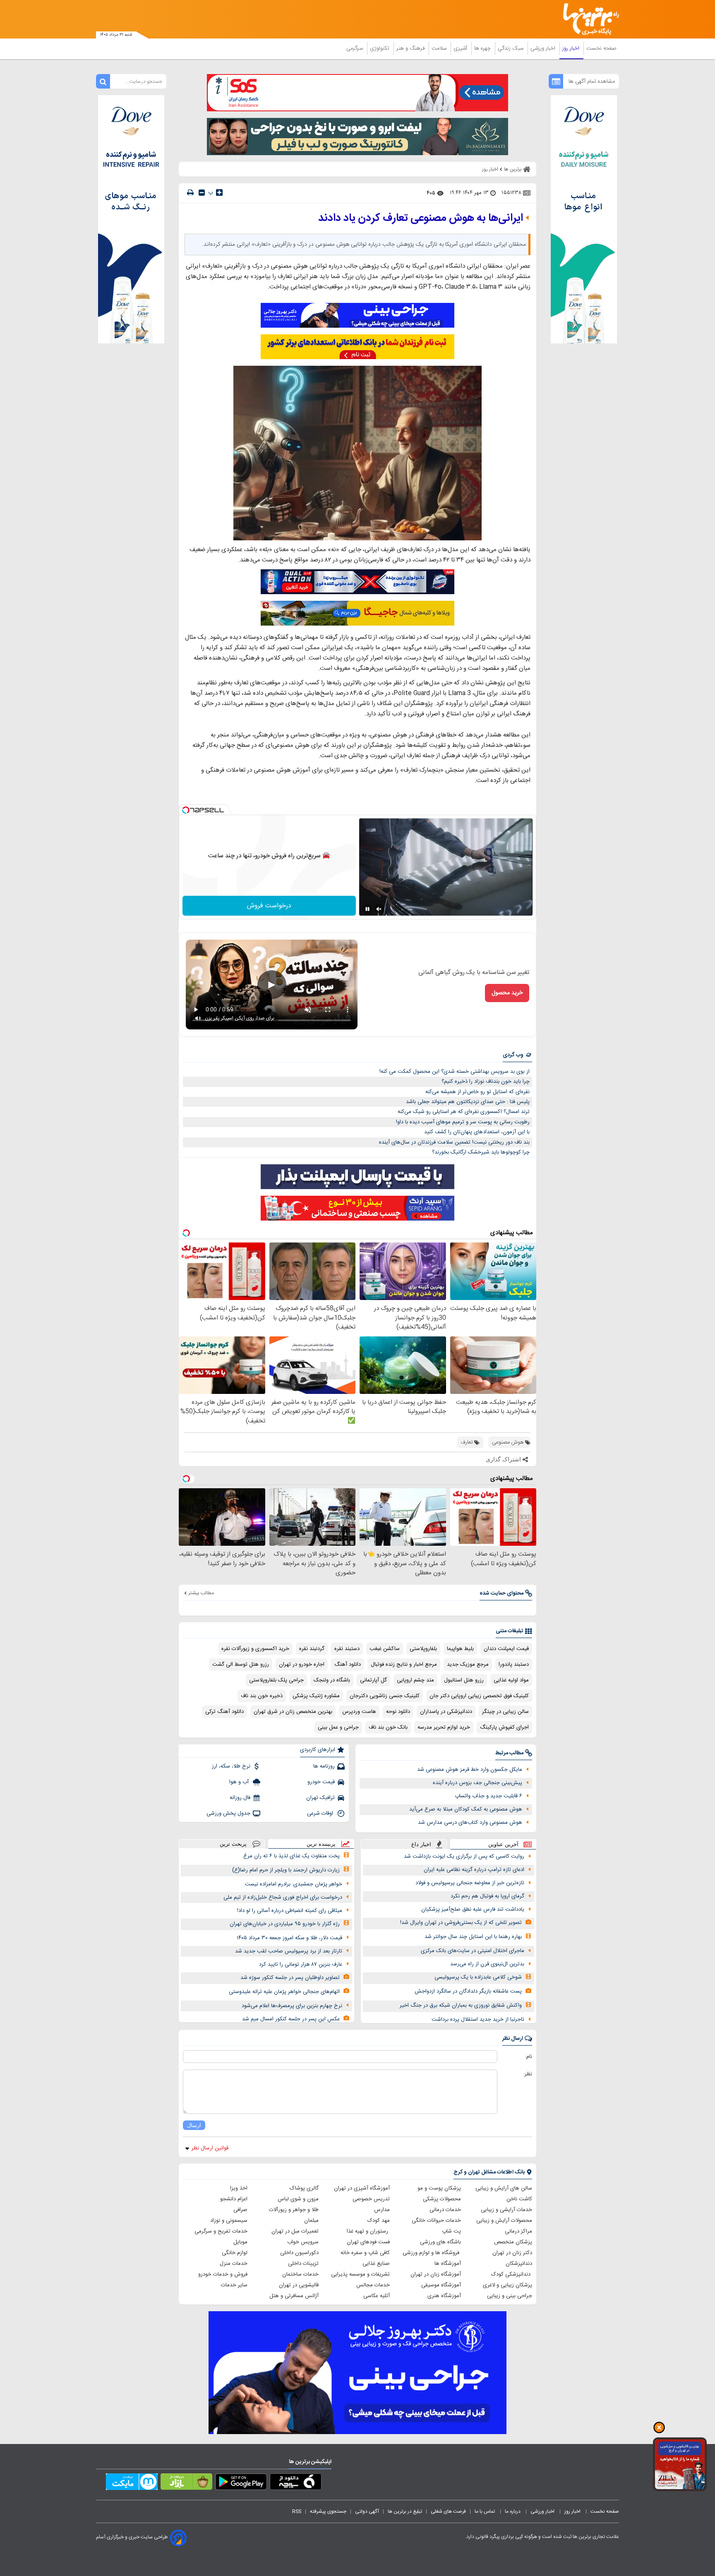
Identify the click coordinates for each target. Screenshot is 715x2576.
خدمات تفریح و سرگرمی (221, 2231)
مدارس (382, 2210)
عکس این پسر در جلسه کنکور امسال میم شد (291, 2019)
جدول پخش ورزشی (228, 1813)
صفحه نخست (601, 48)
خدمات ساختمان (300, 2274)
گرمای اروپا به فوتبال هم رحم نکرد (487, 1896)
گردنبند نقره (312, 1649)
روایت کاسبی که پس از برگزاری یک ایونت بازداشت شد (464, 1856)
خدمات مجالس (373, 2285)
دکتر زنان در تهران (512, 2253)
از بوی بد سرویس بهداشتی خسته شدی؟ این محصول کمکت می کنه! (455, 1072)
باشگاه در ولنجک (332, 1680)
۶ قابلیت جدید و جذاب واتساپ (488, 1796)
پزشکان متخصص (513, 2242)
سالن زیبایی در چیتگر (505, 1712)
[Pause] (367, 909)
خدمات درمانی (445, 2210)
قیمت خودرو (321, 1782)
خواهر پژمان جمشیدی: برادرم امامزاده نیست (294, 1884)
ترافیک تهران (320, 1798)
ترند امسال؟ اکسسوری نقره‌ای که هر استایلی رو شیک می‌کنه (464, 1112)
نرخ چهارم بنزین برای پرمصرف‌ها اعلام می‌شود (292, 2006)
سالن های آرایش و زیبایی (504, 2188)
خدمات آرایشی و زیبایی (506, 2210)
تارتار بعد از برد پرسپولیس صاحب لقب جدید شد (289, 1951)
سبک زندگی (511, 48)
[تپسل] (186, 810)
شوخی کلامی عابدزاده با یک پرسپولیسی (478, 1977)
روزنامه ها (324, 1766)
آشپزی (461, 48)
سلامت (440, 48)
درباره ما (513, 2511)
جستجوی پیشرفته (328, 2511)
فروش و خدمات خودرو (223, 2274)
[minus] (202, 193)
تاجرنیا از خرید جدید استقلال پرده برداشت (478, 2020)
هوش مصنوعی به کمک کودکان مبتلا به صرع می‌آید (466, 1809)
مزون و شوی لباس (298, 2199)
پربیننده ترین (321, 1844)
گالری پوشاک (304, 2188)
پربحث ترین (233, 1844)
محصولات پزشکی (442, 2199)
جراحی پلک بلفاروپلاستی (276, 1680)
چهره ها (483, 48)
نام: (529, 2057)
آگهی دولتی (367, 2511)
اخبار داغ (421, 1844)
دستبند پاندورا (514, 1665)
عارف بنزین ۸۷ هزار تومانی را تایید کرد (301, 1964)
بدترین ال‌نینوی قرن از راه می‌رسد (487, 1964)
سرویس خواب (303, 2242)
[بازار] (186, 2483)
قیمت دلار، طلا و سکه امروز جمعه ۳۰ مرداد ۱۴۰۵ (289, 1938)
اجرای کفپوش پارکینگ (504, 1727)
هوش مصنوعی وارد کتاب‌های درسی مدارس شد (470, 1823)
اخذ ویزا (239, 2188)
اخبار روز (572, 48)
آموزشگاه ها (448, 2264)
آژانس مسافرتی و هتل (294, 2296)
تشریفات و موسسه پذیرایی (360, 2274)
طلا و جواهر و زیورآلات (294, 2210)
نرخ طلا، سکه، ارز (231, 1766)
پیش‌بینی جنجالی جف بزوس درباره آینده (477, 1783)
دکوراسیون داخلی (299, 2253)
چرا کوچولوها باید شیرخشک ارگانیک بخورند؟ (481, 1152)
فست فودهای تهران (368, 2242)
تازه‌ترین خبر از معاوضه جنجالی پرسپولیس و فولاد (470, 1883)
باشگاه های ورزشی (440, 2242)
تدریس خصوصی (371, 2199)
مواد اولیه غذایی (511, 1680)
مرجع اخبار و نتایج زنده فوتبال (404, 1665)
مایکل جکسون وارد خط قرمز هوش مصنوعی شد (470, 1770)
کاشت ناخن (519, 2199)
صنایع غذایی (376, 2264)
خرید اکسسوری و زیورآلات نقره (255, 1649)
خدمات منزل (234, 2264)
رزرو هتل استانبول (464, 1680)
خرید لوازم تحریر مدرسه (444, 1727)
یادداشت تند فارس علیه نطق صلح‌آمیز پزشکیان (473, 1909)
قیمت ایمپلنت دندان (506, 1649)
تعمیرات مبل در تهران (295, 2231)
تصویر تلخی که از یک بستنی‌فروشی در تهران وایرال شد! (461, 1923)
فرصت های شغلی (448, 2511)
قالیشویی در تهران (299, 2285)
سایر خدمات (234, 2285)
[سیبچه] (296, 2483)
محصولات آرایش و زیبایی (504, 2221)
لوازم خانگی (235, 2253)
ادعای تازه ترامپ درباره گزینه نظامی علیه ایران (474, 1870)
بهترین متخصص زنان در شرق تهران (293, 1712)
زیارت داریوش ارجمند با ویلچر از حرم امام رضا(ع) (286, 1870)
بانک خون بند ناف (388, 1727)
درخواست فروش (269, 906)
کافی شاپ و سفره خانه (365, 2253)
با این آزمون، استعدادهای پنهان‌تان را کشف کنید (477, 1132)
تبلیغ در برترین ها (405, 2511)
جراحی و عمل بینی (338, 1727)
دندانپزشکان (519, 2264)
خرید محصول (507, 993)
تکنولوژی (380, 48)
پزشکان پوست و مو (439, 2188)
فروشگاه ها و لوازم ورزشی (432, 2253)
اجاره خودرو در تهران (302, 1665)
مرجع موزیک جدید (468, 1665)
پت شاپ (451, 2231)
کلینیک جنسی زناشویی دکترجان (385, 1696)
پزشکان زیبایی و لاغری (507, 2285)
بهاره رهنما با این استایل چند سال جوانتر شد (473, 1937)
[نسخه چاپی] (190, 193)
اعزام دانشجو (234, 2199)
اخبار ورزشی (544, 48)
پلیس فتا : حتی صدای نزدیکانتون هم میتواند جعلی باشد (468, 1102)
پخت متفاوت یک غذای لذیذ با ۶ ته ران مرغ (292, 1856)
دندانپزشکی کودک (512, 2274)
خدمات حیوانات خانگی (436, 2221)
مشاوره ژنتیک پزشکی (316, 1696)
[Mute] (379, 909)
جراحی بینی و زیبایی (510, 2296)
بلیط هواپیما (460, 1649)
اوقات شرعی (321, 1813)
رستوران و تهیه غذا (368, 2231)
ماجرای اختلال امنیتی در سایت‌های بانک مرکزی (473, 1951)
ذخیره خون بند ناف (262, 1696)
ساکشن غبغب (385, 1649)
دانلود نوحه (398, 1712)
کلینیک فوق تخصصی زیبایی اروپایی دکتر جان (479, 1696)
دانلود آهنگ (348, 1665)
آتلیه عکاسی (377, 2296)
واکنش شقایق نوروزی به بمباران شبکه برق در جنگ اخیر (461, 2005)
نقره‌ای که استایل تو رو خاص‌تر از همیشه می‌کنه (477, 1092)
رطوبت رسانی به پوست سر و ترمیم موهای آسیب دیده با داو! (463, 1122)
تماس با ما (485, 2511)
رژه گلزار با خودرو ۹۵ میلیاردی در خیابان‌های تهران (285, 1924)
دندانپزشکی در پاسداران (446, 1712)
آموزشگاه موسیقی (441, 2285)
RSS (297, 2511)
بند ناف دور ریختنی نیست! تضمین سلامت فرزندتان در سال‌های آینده (454, 1142)
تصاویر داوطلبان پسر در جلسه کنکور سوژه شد (290, 1978)
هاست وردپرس (359, 1712)
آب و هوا (240, 1782)
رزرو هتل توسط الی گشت (241, 1665)
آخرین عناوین (503, 1844)
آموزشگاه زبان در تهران (436, 2274)
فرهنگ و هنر (411, 48)
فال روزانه (240, 1798)
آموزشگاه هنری (444, 2296)
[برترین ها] (588, 19)
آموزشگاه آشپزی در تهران (362, 2188)
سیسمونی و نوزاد (229, 2221)
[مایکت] (132, 2483)
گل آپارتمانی (373, 1680)
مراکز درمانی (518, 2231)
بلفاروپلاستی (423, 1649)
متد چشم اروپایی (415, 1680)
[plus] (219, 192)
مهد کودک (379, 2221)
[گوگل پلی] (241, 2483)
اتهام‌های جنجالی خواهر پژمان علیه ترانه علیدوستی (284, 1992)
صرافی (240, 2210)
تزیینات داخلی (303, 2264)
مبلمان (311, 2221)
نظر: (528, 2074)
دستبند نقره (347, 1649)
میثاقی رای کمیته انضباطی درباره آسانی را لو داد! (290, 1911)
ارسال (194, 2125)
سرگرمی (355, 48)
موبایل (240, 2242)
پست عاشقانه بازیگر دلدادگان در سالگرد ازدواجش (468, 1991)
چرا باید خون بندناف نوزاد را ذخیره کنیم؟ (486, 1082)
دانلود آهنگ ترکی (224, 1712)
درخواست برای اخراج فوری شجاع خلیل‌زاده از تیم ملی (283, 1897)
